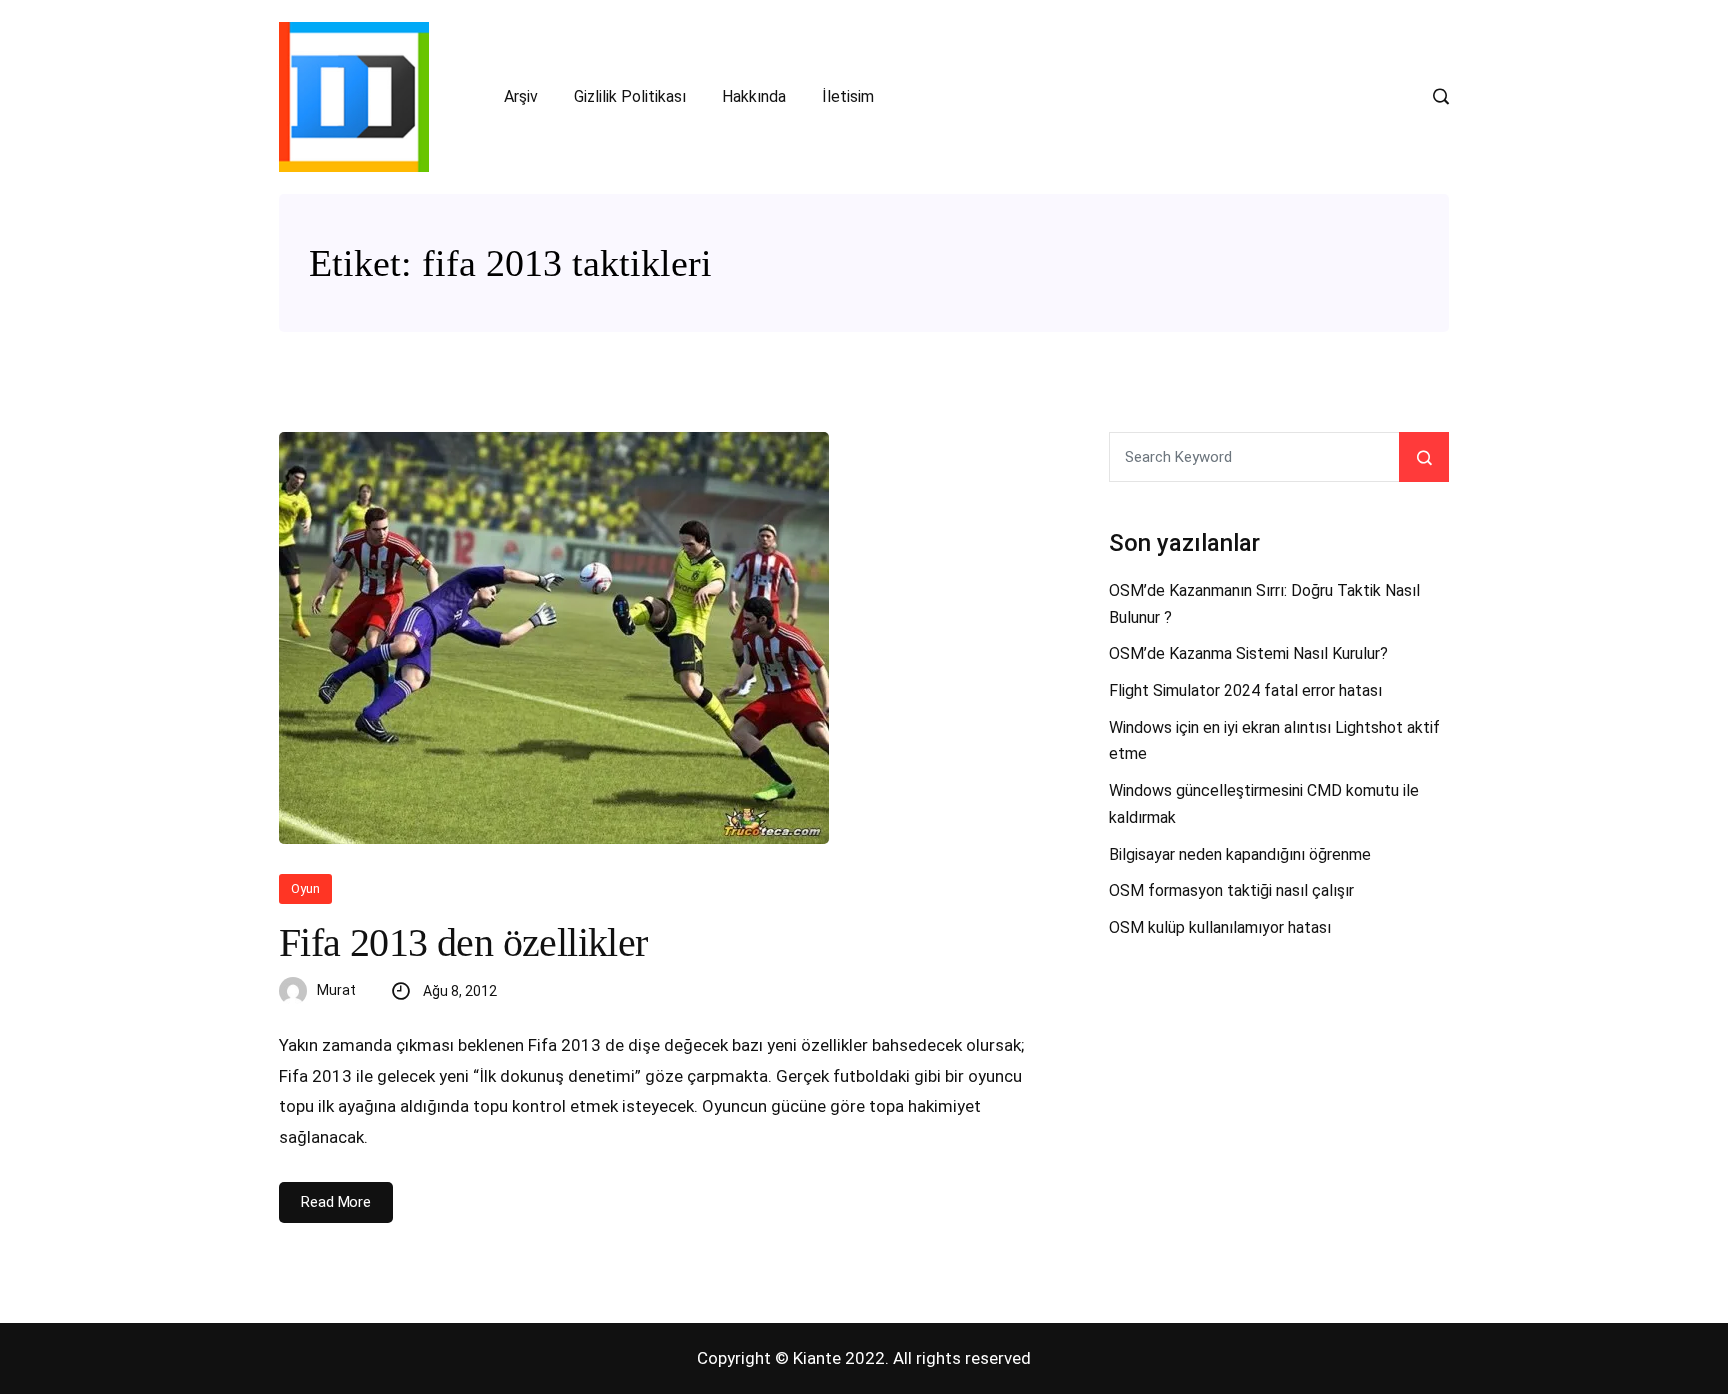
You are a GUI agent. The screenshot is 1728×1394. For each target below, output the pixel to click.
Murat (336, 990)
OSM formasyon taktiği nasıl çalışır (1231, 890)
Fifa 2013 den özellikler (463, 942)
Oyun (305, 888)
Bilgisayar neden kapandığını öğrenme (1240, 854)
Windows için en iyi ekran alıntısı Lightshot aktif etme (1274, 741)
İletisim (848, 96)
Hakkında (754, 96)
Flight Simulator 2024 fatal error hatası (1245, 690)
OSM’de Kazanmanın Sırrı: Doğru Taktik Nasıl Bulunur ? (1264, 604)
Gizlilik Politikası (630, 96)
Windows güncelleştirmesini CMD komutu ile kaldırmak (1264, 804)
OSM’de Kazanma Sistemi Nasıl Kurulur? (1248, 653)
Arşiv (521, 96)
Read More (336, 1202)
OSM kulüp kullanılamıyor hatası (1220, 927)
